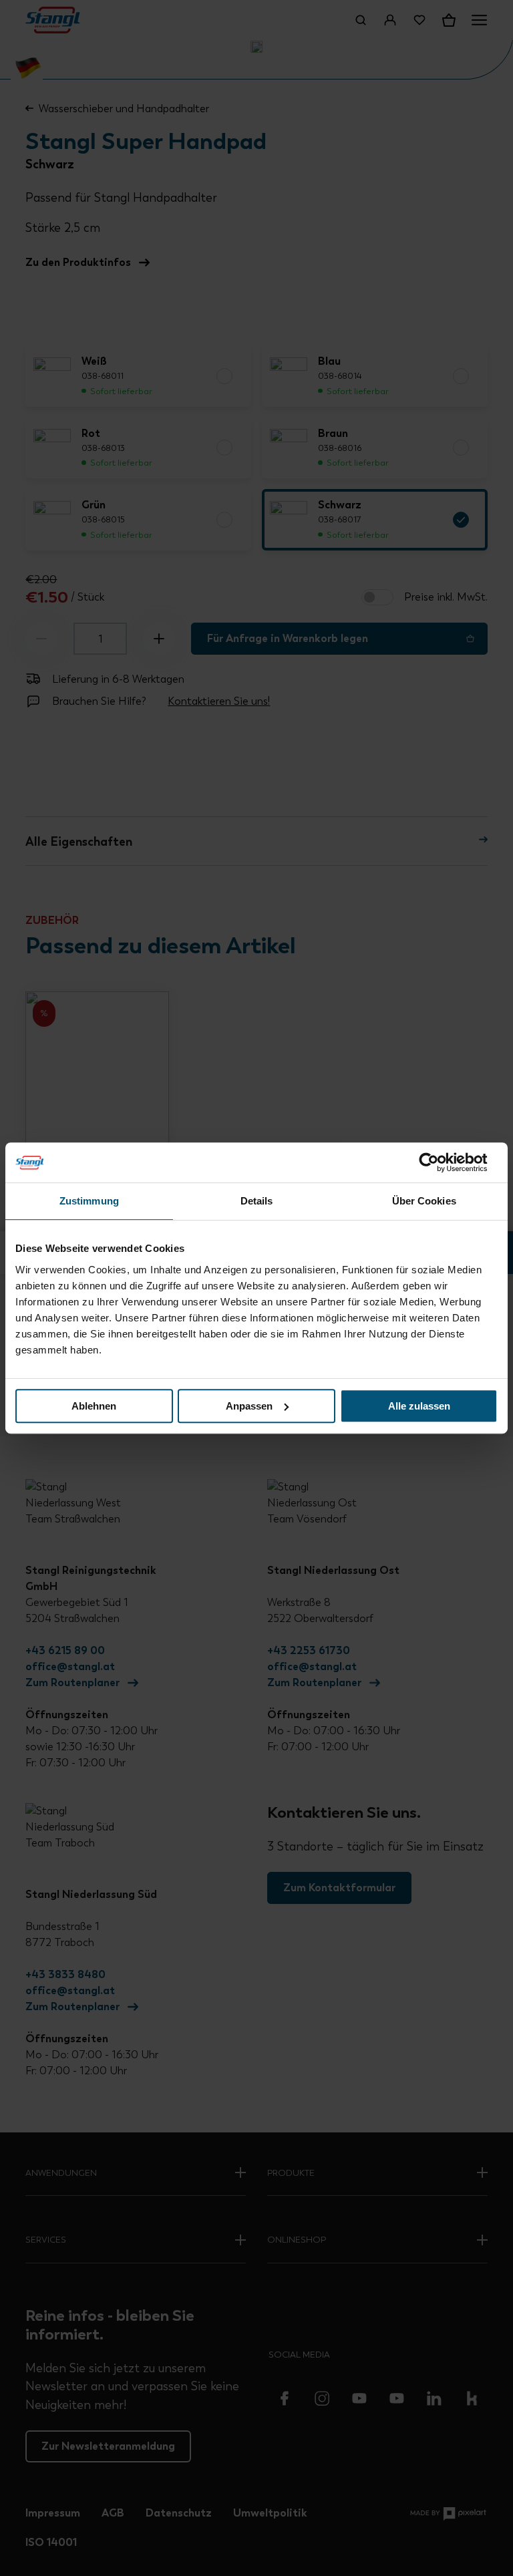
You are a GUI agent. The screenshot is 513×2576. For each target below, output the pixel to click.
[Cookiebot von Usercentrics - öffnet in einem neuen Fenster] (439, 1162)
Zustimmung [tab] (89, 1201)
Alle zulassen (419, 1406)
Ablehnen (94, 1406)
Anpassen (249, 1406)
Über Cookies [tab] (424, 1201)
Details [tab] (257, 1201)
